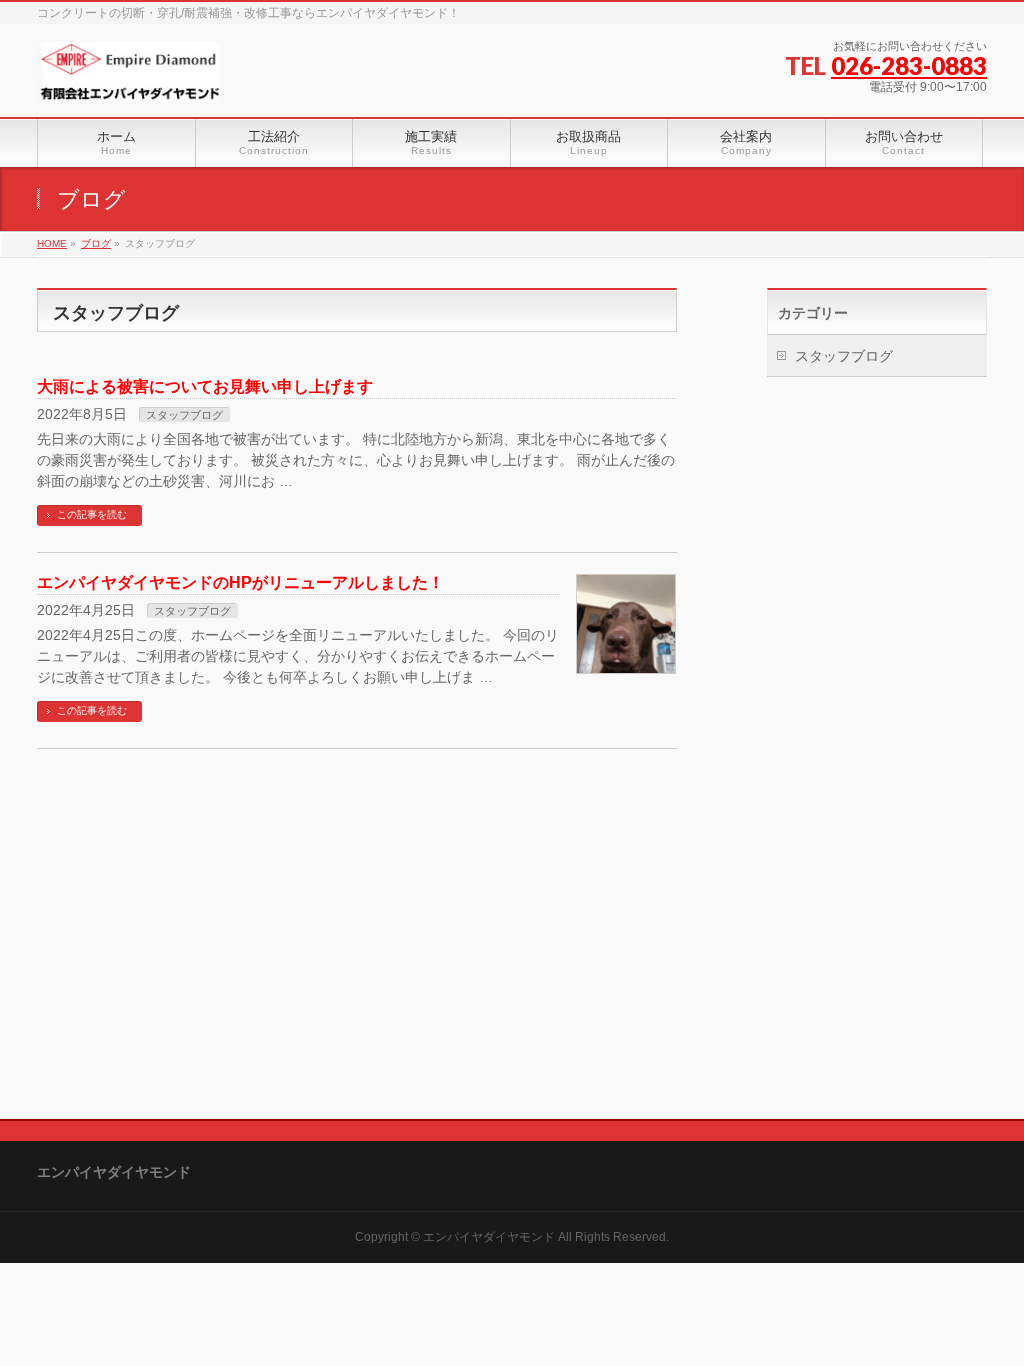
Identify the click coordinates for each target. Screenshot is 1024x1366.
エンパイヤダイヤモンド (489, 1237)
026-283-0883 (909, 65)
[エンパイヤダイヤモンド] (130, 79)
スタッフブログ (184, 415)
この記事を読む (92, 514)
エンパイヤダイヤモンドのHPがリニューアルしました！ (240, 582)
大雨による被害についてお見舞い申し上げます (205, 386)
